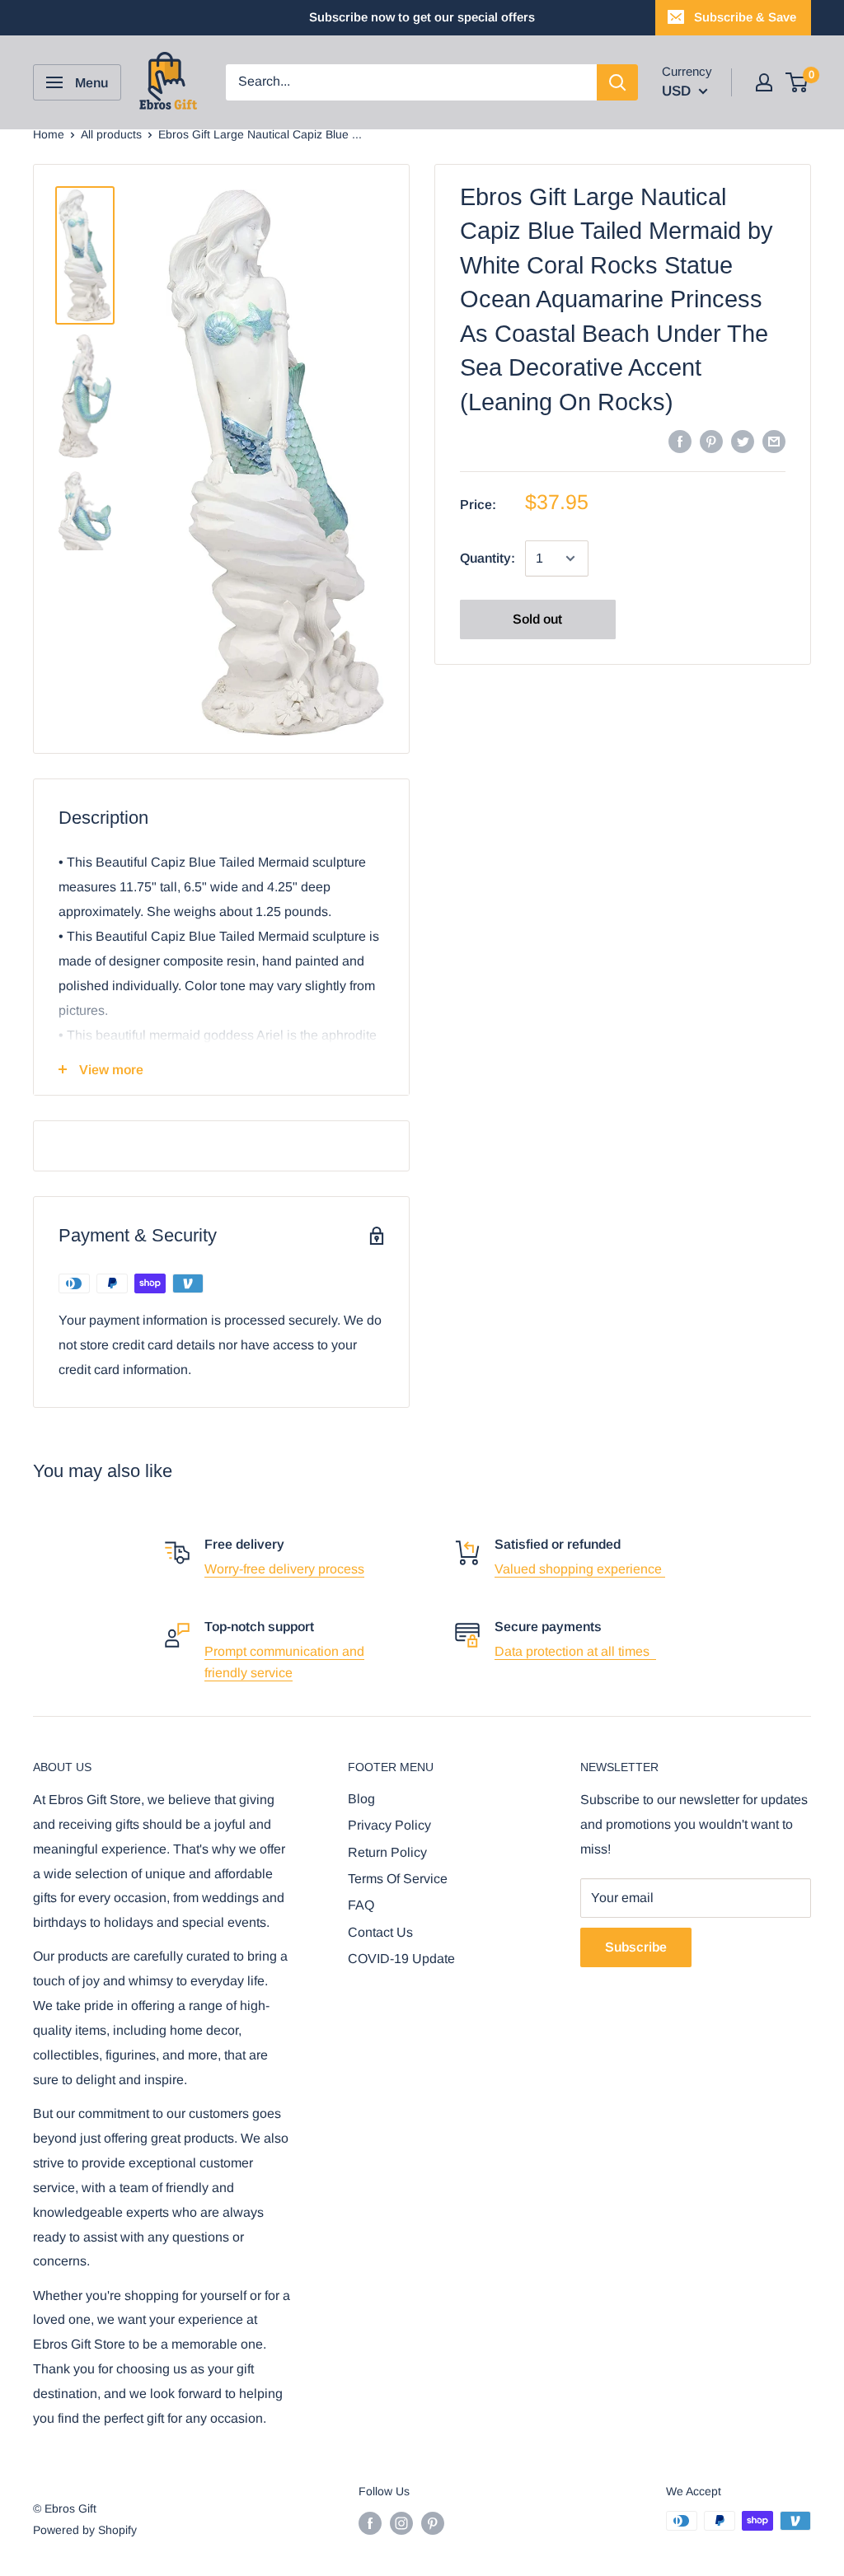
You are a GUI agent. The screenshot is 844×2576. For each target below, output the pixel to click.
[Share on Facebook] (680, 441)
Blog (361, 1799)
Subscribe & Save (745, 17)
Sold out (537, 619)
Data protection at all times (575, 1651)
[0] (797, 82)
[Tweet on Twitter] (743, 441)
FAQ (361, 1905)
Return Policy (387, 1852)
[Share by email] (774, 441)
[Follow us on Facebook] (370, 2522)
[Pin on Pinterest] (711, 441)
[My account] (764, 82)
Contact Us (380, 1932)
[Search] (617, 82)
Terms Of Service (398, 1879)
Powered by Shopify (85, 2530)
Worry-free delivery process (284, 1569)
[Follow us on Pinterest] (433, 2522)
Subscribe (636, 1947)
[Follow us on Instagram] (401, 2522)
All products (111, 134)
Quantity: (488, 558)
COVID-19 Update (401, 1959)
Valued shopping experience (580, 1569)
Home (49, 134)
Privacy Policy (389, 1825)
